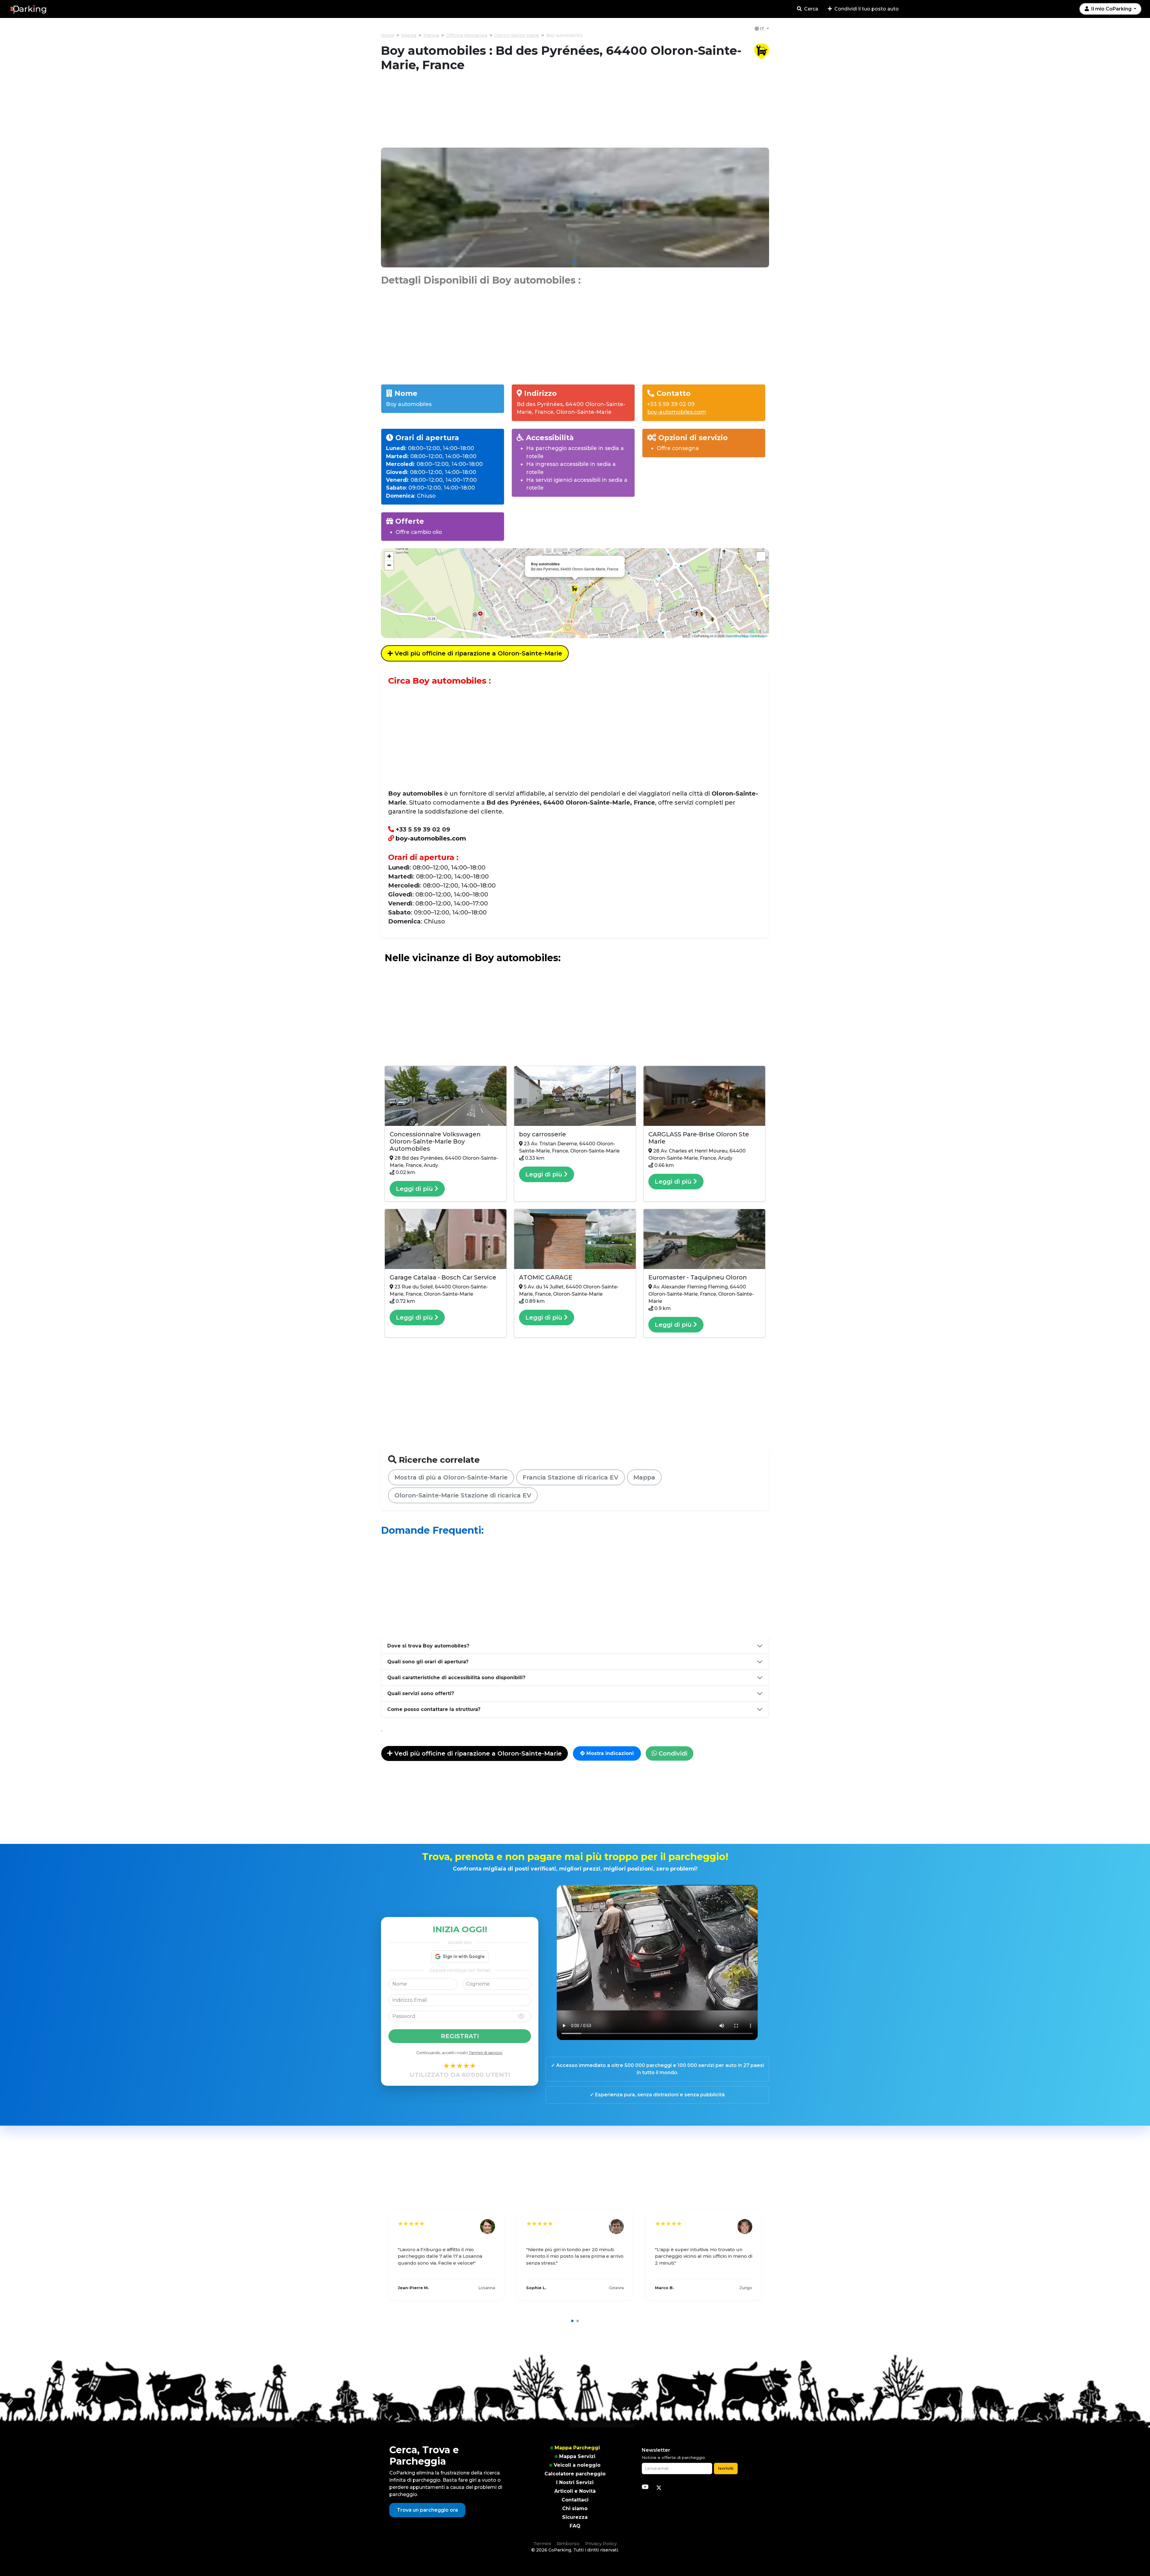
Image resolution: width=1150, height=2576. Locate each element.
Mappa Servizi (577, 2456)
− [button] (389, 565)
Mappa (409, 35)
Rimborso (568, 2544)
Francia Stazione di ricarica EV (571, 1477)
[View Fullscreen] (761, 556)
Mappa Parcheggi (577, 2448)
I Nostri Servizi (575, 2482)
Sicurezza (575, 2517)
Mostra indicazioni (609, 1753)
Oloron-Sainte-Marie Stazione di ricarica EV (463, 1495)
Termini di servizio (485, 2053)
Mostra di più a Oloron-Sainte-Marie (451, 1477)
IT (762, 29)
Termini (542, 2544)
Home (388, 35)
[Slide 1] (575, 261)
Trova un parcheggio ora (427, 2510)
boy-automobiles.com (677, 412)
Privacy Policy (601, 2544)
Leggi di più (415, 1189)
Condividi (672, 1753)
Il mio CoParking (1111, 9)
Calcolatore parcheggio (575, 2474)
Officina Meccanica (467, 35)
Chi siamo (575, 2508)
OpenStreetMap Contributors (747, 636)
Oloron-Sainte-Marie (517, 35)
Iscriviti (726, 2468)
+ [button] (389, 556)
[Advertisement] (575, 113)
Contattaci (575, 2500)
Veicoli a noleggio (577, 2465)
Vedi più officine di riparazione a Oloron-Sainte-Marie (478, 653)
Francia (431, 35)
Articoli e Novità (575, 2491)
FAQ (575, 2526)
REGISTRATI (460, 2036)
